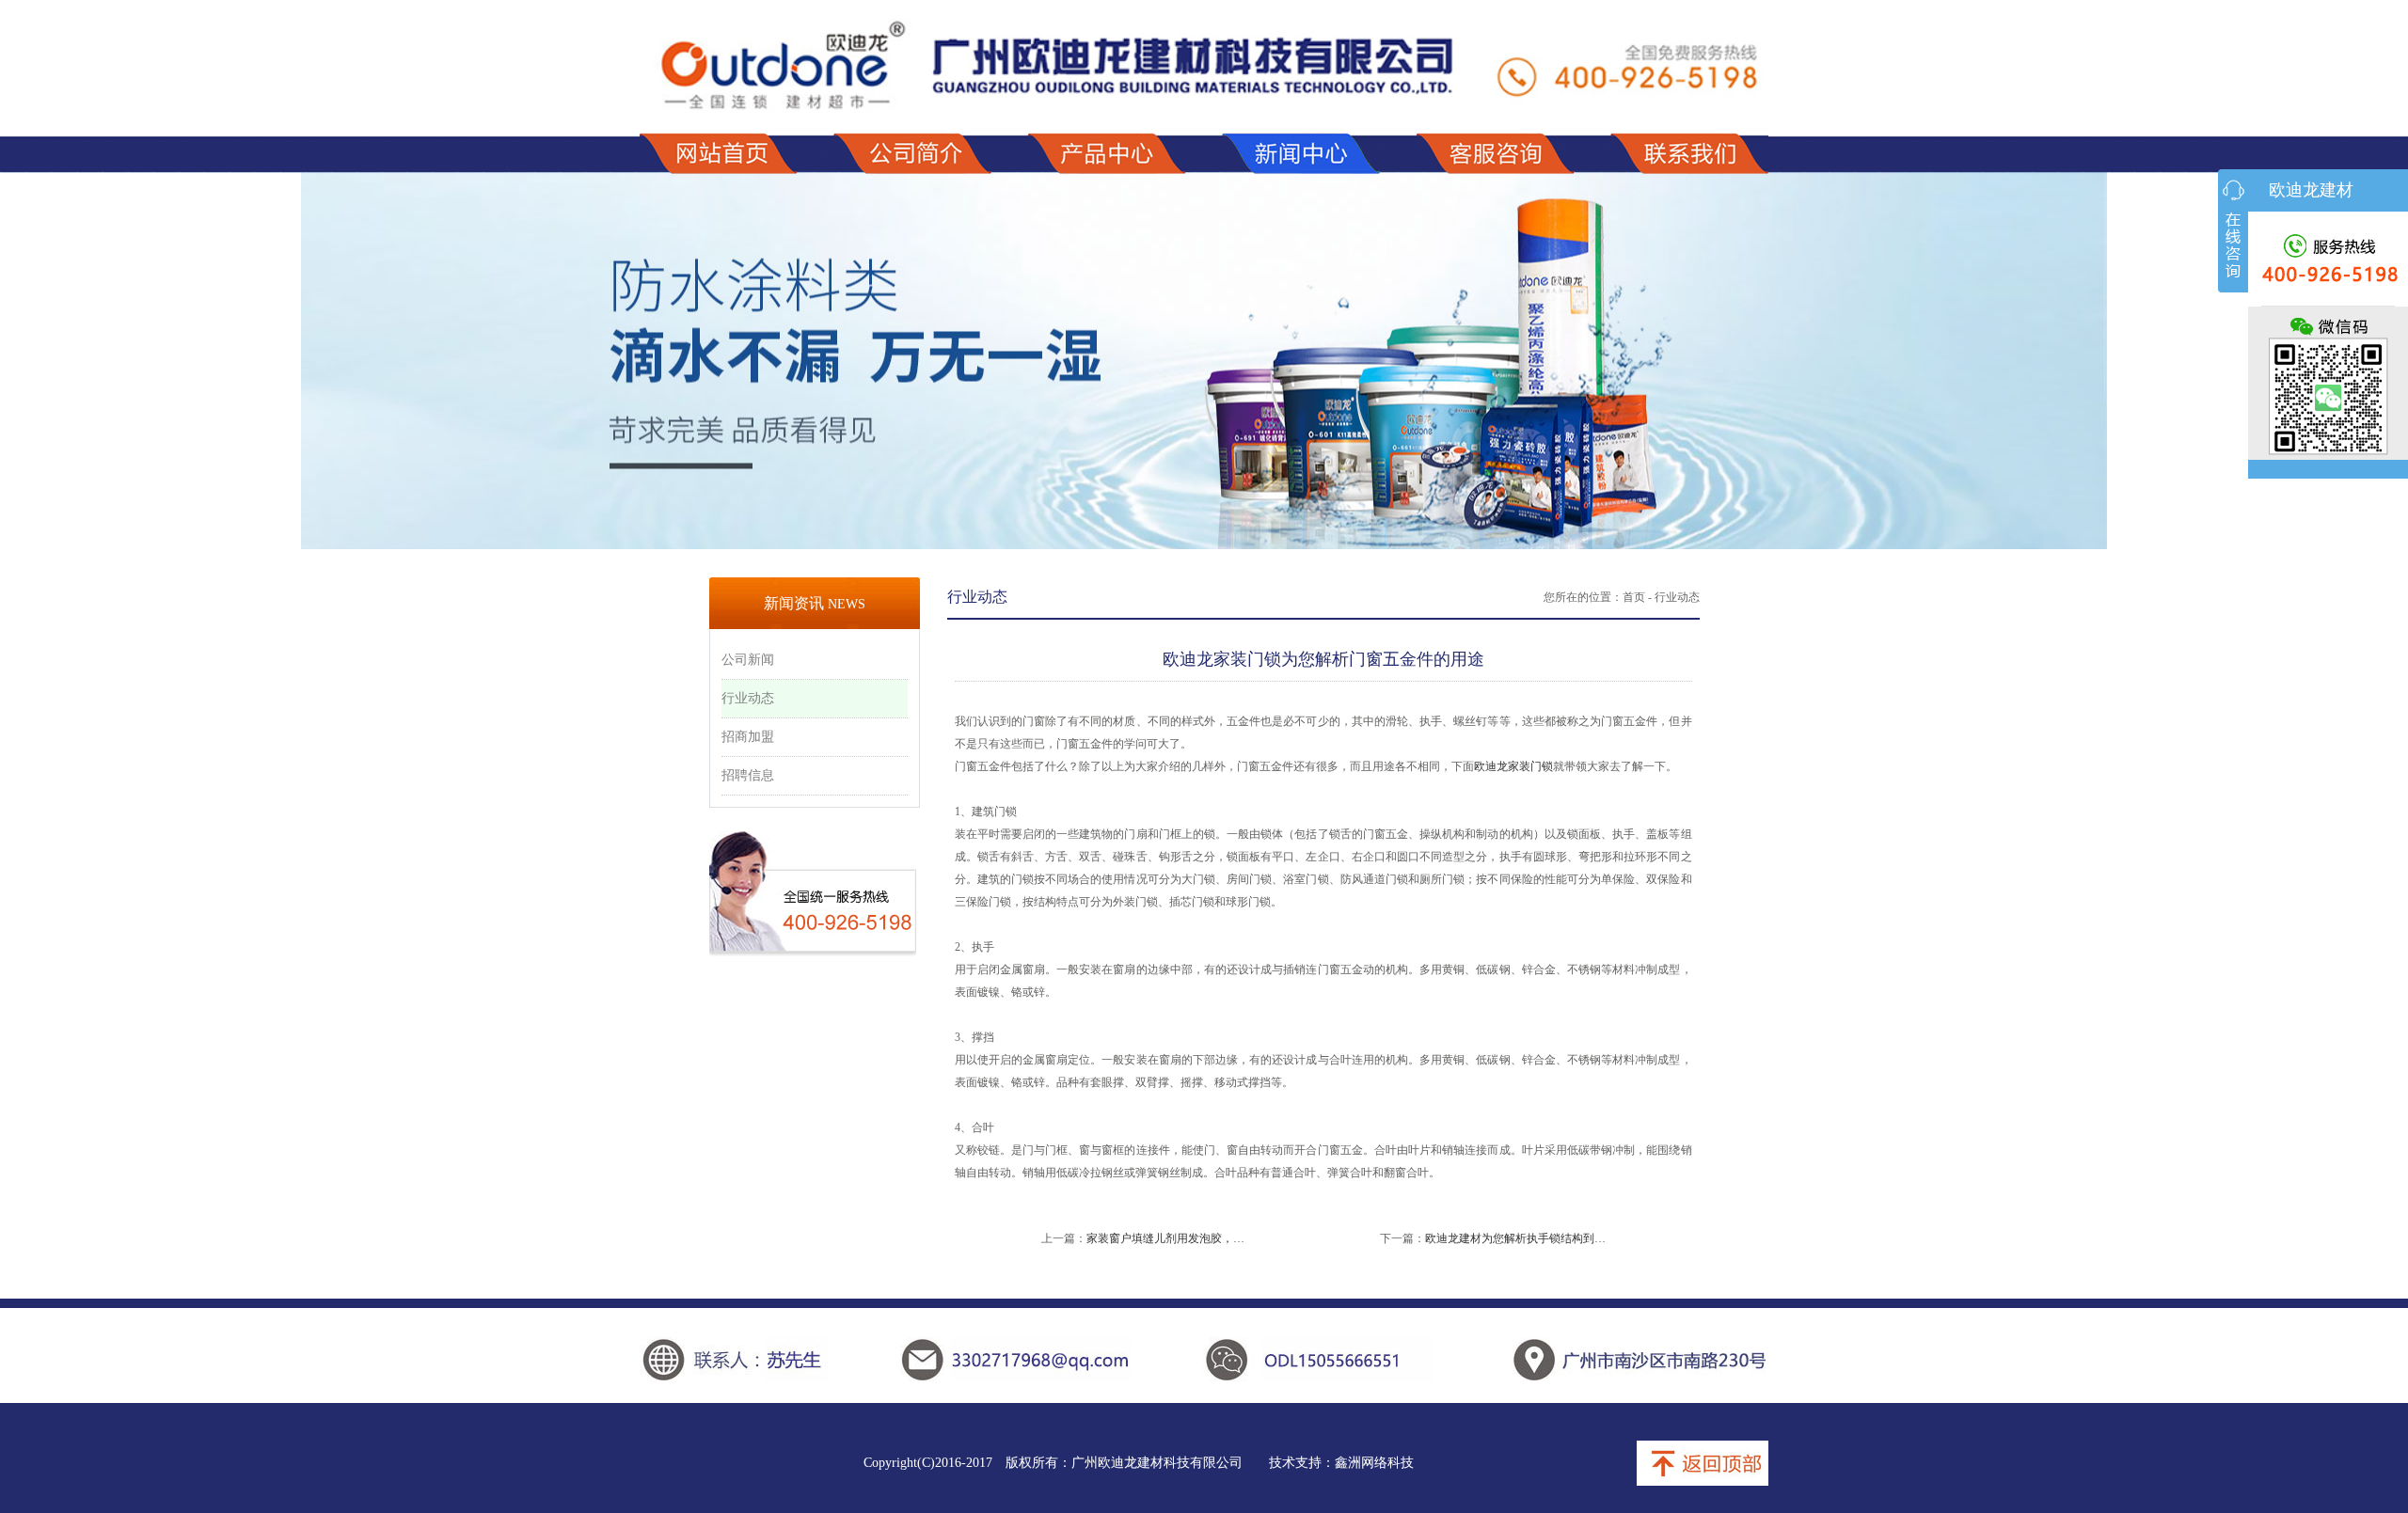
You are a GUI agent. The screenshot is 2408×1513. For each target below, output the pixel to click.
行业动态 (748, 698)
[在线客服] (2233, 231)
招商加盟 (748, 737)
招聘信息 (748, 775)
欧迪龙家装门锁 (1513, 766)
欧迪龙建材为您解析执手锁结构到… (1515, 1238)
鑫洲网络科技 (1374, 1463)
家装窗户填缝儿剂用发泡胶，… (1165, 1238)
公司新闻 (748, 660)
